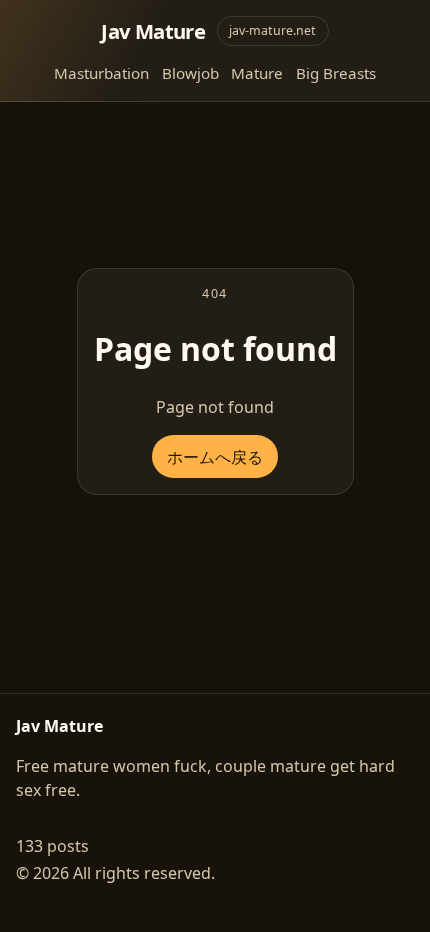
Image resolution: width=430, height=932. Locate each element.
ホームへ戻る (215, 457)
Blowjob (190, 73)
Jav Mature (153, 31)
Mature (257, 73)
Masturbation (101, 73)
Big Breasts (336, 73)
